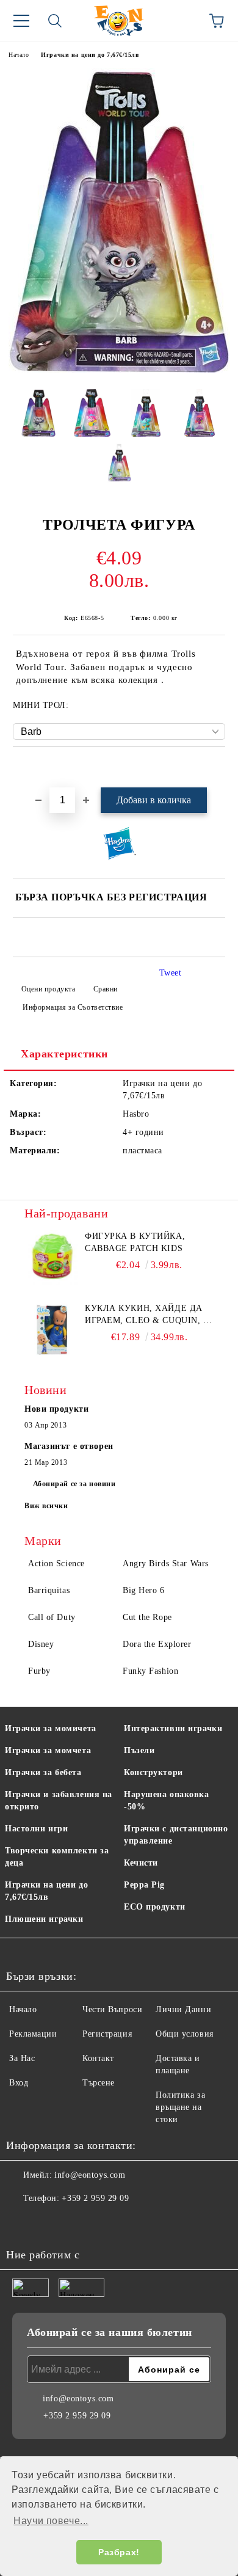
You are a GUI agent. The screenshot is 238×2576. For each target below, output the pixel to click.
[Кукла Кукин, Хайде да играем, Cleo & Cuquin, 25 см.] (52, 1330)
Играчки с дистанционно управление (176, 1835)
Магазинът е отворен (69, 1446)
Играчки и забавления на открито (59, 1801)
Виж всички (46, 1506)
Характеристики (64, 1054)
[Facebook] (22, 2223)
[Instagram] (49, 2223)
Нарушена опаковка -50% (167, 1801)
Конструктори (153, 1772)
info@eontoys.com (90, 2175)
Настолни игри (36, 1829)
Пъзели (139, 1750)
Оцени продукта (48, 989)
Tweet (171, 973)
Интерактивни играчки (173, 1728)
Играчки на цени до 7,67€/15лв (90, 55)
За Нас (22, 2058)
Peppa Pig (144, 1885)
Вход (19, 2083)
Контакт (98, 2058)
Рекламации (33, 2034)
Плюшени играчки (44, 1919)
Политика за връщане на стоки (180, 2107)
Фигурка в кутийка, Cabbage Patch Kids (135, 1242)
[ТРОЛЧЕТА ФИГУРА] (119, 370)
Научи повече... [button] (51, 2521)
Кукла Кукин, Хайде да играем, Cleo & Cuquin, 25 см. (149, 1315)
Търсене (99, 2083)
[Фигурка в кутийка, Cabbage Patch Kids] (52, 1258)
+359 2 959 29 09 (95, 2198)
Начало (19, 55)
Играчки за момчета (48, 1750)
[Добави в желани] (216, 768)
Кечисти (141, 1863)
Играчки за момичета (51, 1728)
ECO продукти (155, 1907)
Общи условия (185, 2034)
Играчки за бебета (43, 1772)
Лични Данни (183, 2009)
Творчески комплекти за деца (57, 1857)
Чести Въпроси (112, 2009)
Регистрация (107, 2034)
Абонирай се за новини (74, 1484)
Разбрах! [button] (119, 2552)
